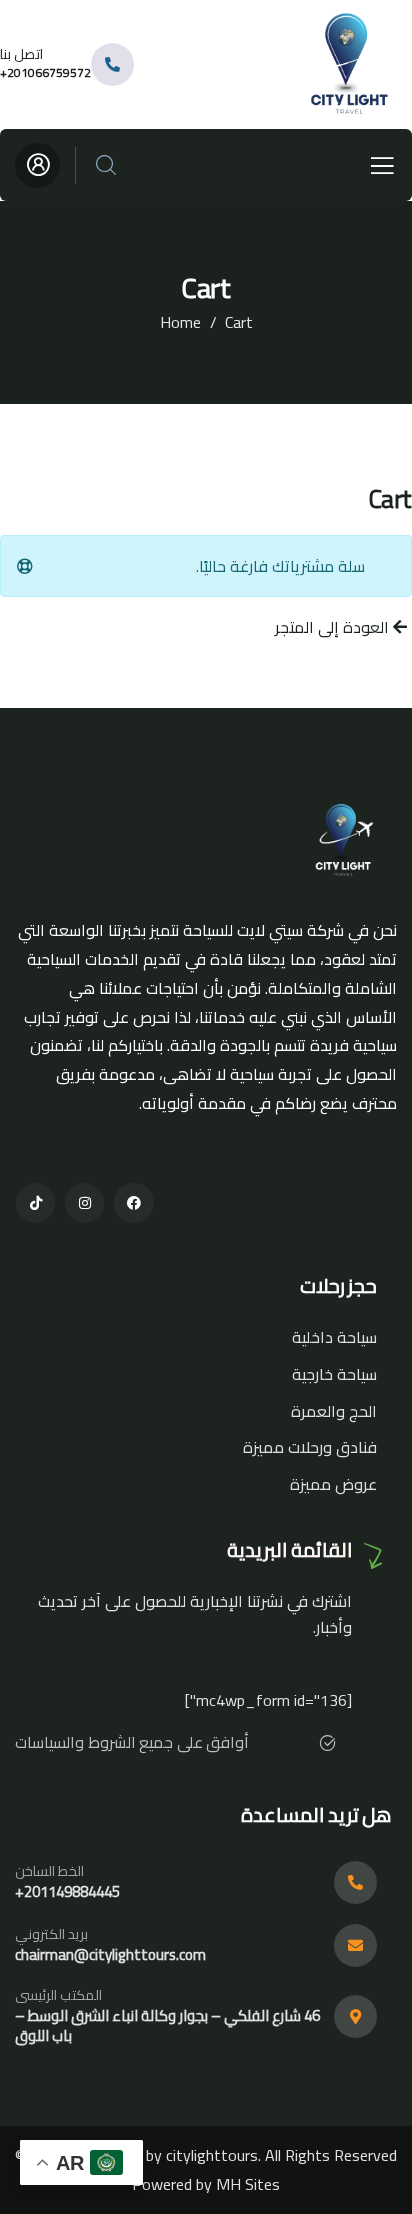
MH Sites (248, 2184)
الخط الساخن (49, 1871)
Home (180, 322)
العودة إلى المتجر (334, 627)
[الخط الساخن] (355, 1882)
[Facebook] (133, 1202)
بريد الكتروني (51, 1934)
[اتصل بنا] (112, 64)
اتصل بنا (21, 54)
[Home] (352, 64)
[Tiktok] (35, 1202)
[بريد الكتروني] (355, 1945)
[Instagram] (84, 1202)
